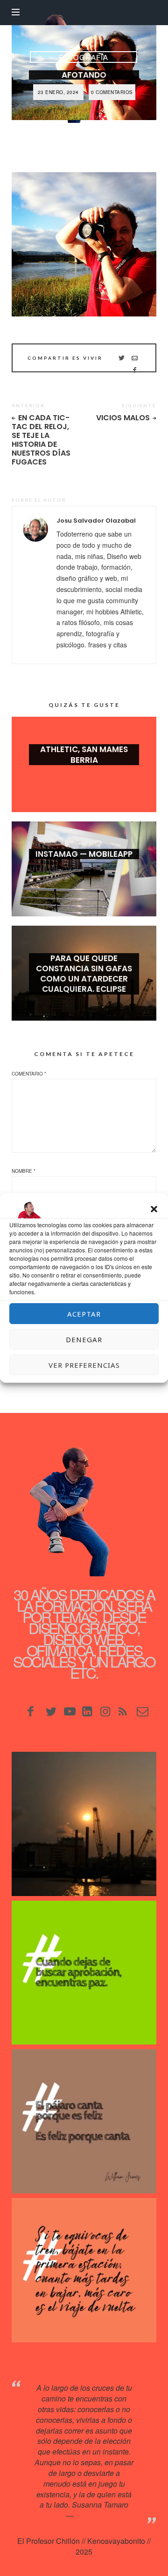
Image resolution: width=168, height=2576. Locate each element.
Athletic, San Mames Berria (84, 754)
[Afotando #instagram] (84, 244)
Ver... (84, 775)
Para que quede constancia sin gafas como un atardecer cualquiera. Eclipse (84, 974)
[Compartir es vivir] (122, 358)
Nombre (24, 1171)
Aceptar (84, 1314)
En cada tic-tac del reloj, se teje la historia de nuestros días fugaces (41, 440)
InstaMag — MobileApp (84, 854)
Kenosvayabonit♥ (105, 2515)
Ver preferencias (84, 1365)
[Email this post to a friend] (135, 358)
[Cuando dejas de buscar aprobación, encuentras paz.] (84, 1973)
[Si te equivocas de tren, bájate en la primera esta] (84, 2270)
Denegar (84, 1339)
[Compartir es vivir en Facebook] (135, 370)
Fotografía (84, 57)
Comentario (29, 1074)
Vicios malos (123, 418)
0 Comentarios (112, 92)
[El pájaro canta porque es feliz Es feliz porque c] (84, 2121)
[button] (154, 1209)
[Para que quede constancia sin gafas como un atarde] (84, 1824)
